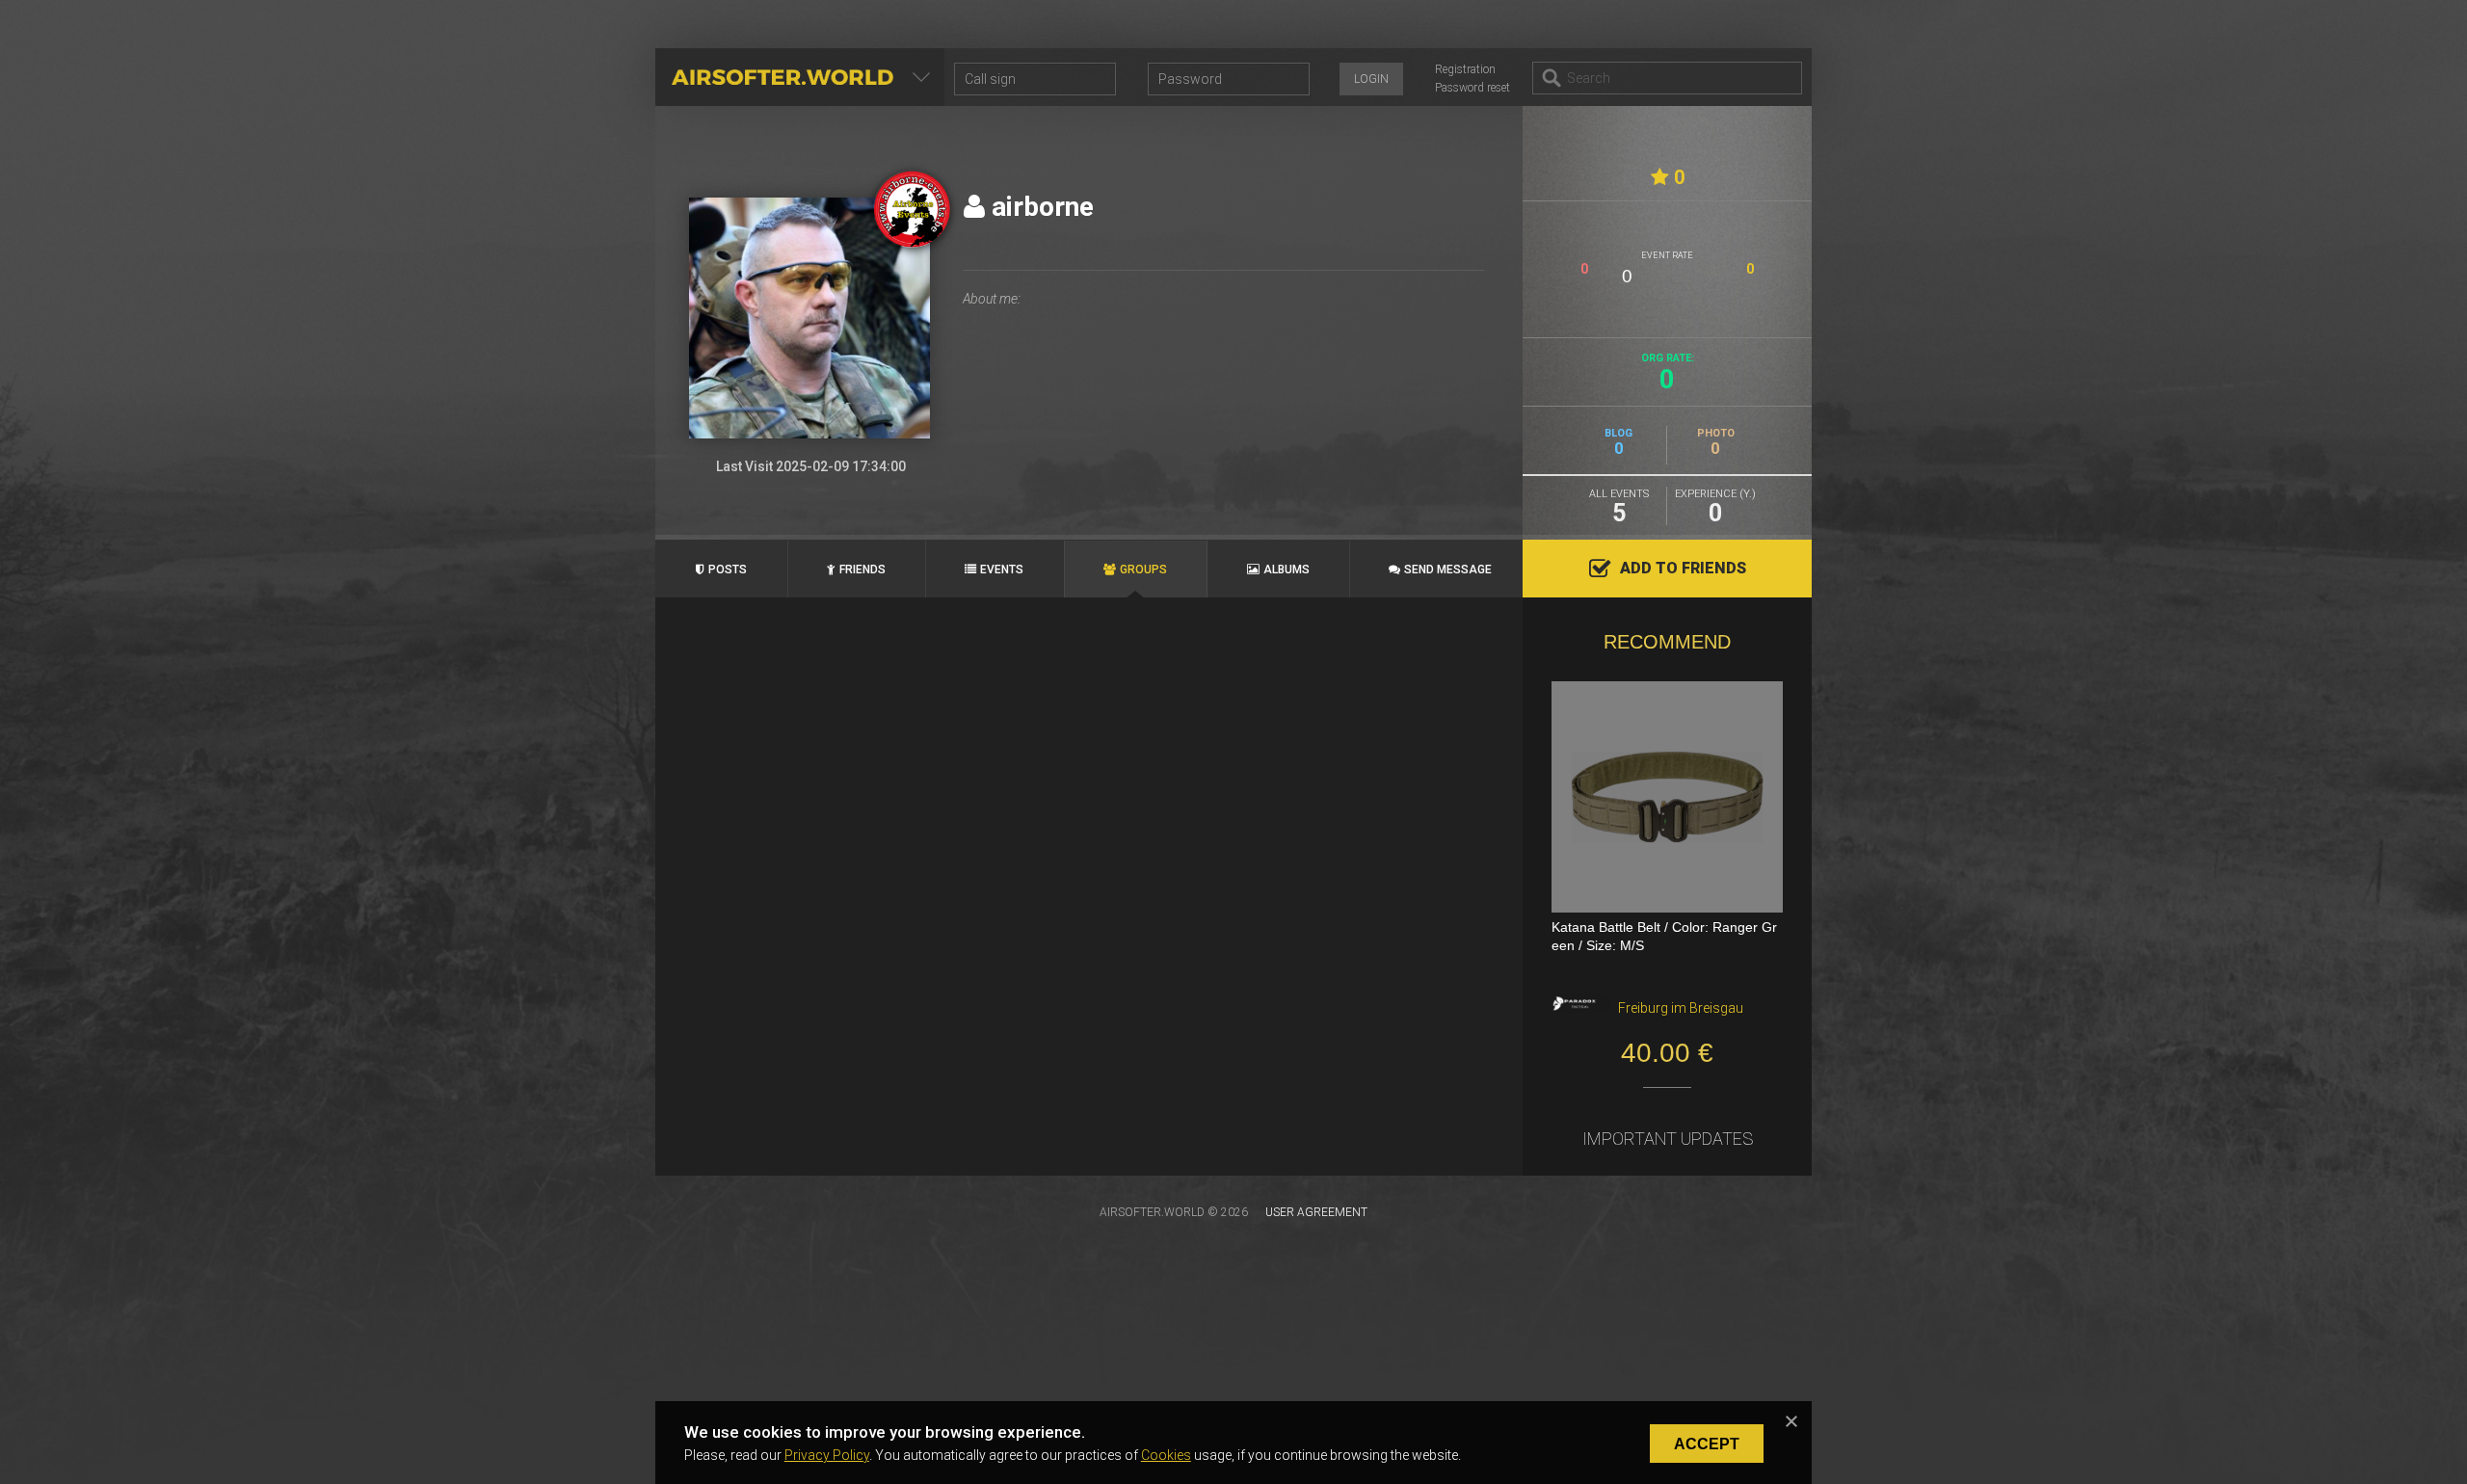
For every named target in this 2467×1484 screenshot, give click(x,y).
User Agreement (1316, 1212)
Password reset (1472, 88)
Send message (1448, 570)
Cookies (1166, 1455)
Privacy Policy (827, 1455)
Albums (1287, 570)
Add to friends (1683, 568)
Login (1371, 79)
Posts (728, 570)
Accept (1707, 1444)
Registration (1465, 69)
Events (1002, 570)
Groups (1143, 570)
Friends (862, 570)
